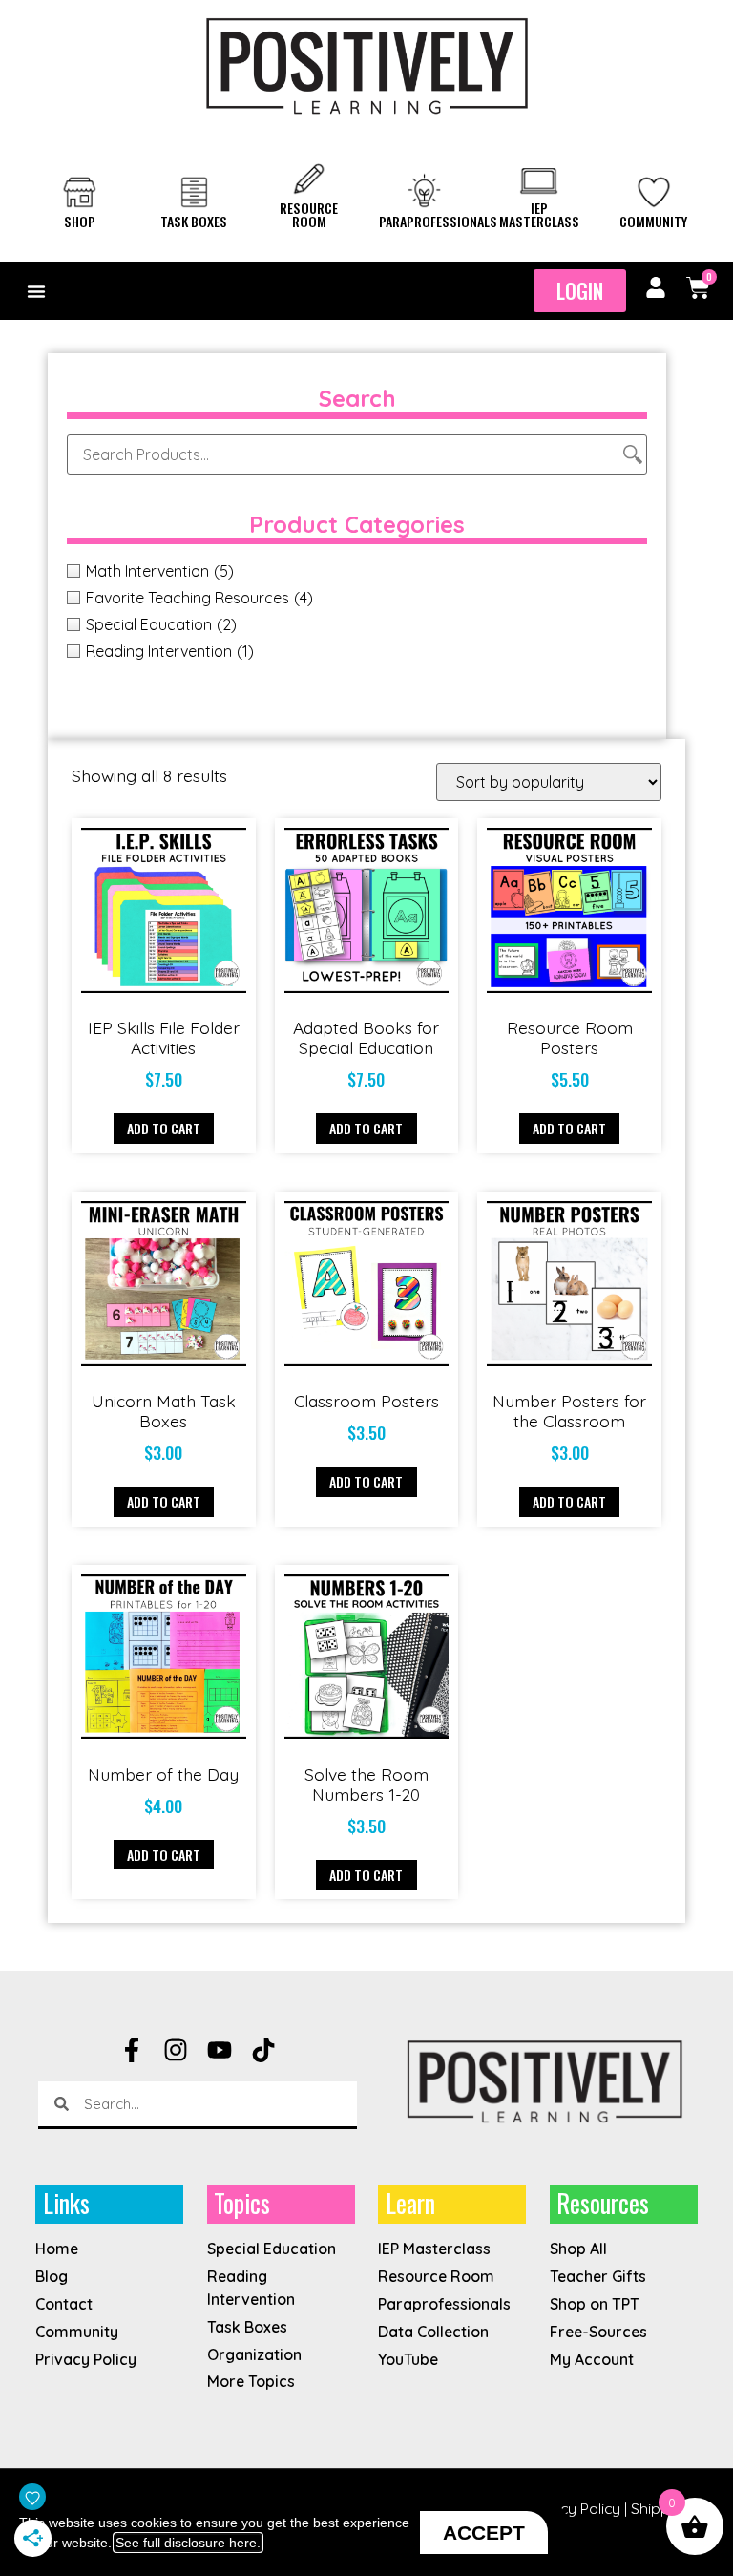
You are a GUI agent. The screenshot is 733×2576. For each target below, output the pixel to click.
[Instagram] (176, 2050)
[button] (36, 291)
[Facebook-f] (132, 2050)
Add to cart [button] (164, 1128)
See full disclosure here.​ (188, 2543)
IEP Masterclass (539, 214)
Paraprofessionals (438, 221)
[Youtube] (220, 2050)
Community (653, 221)
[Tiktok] (263, 2050)
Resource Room (309, 214)
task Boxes (194, 221)
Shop (80, 221)
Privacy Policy (573, 2508)
